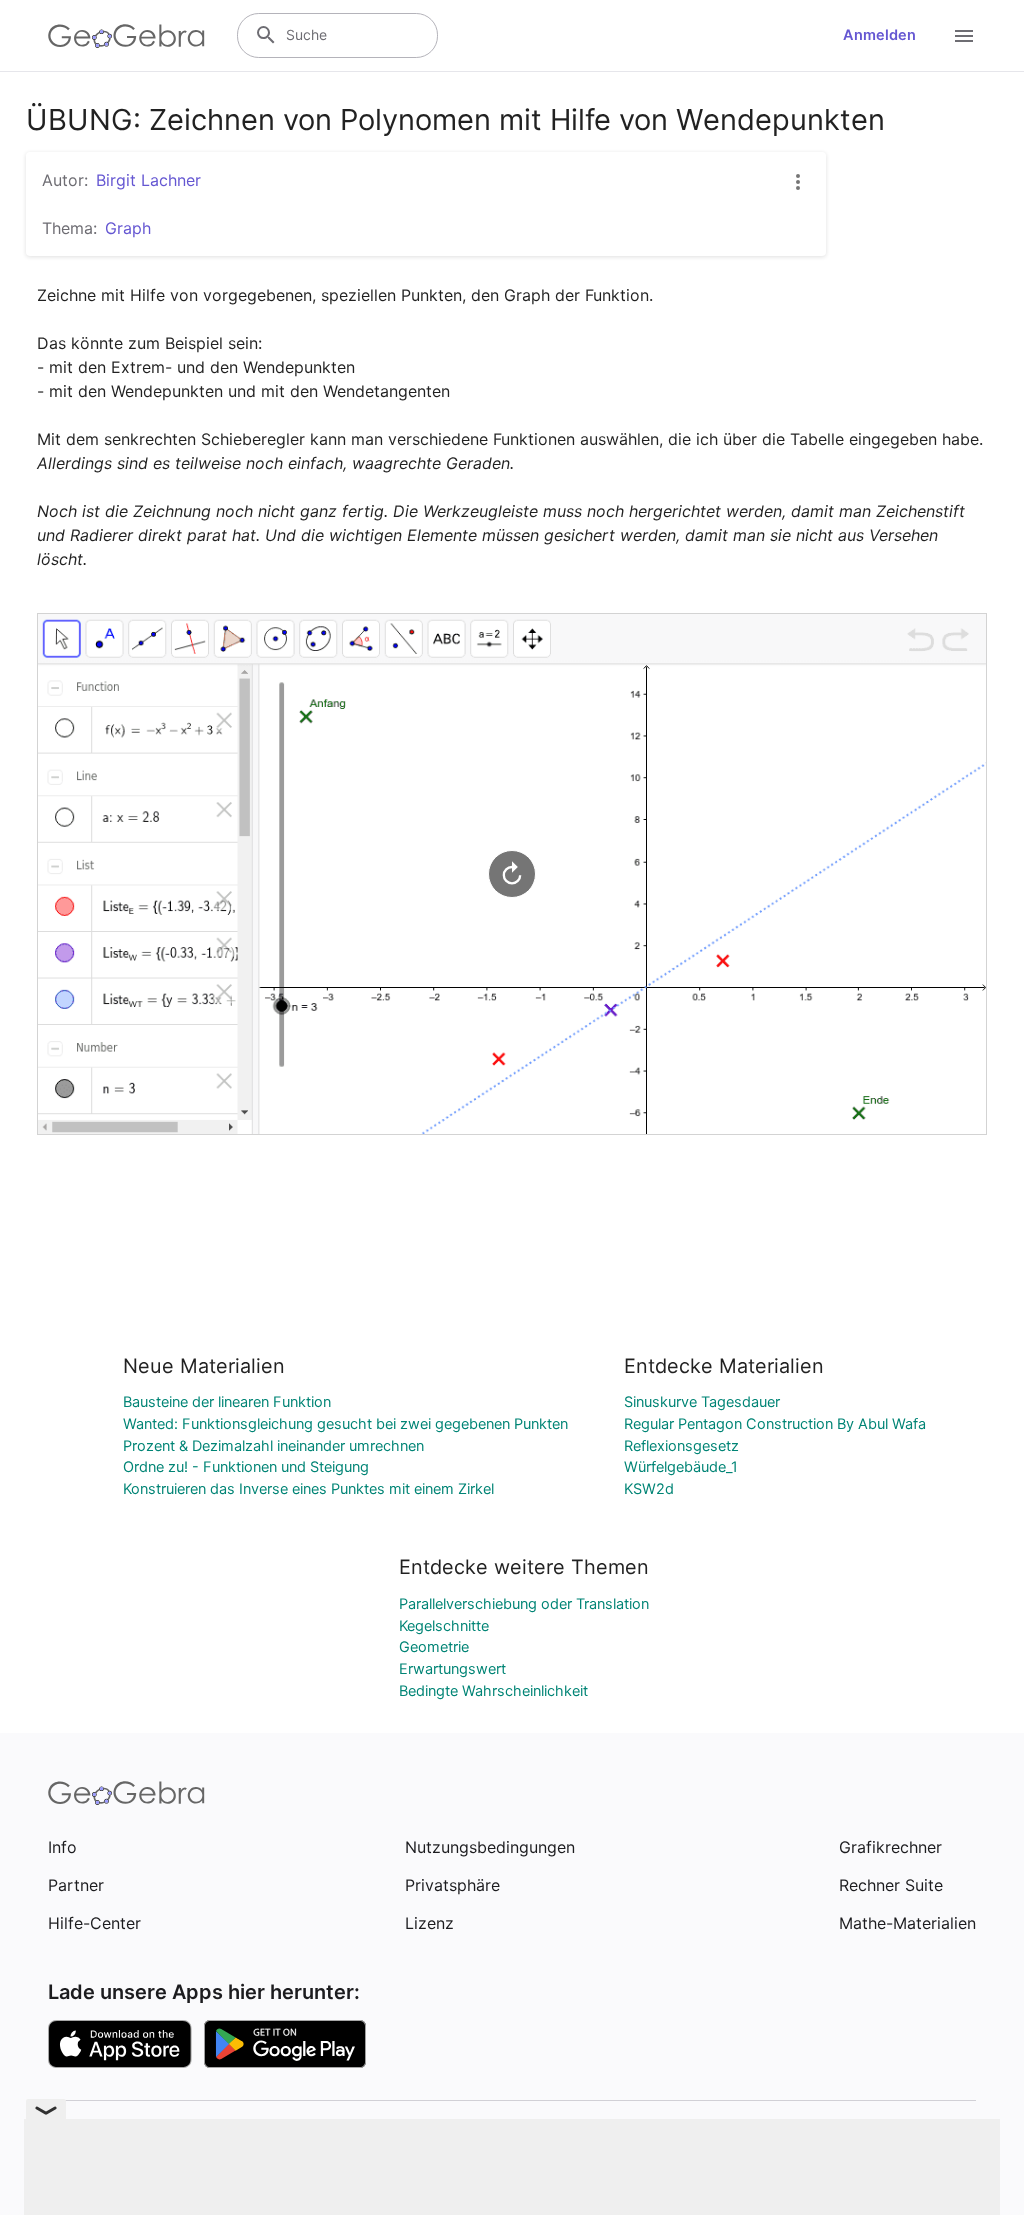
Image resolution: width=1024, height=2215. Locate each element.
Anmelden (879, 35)
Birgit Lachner (148, 180)
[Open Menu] (964, 36)
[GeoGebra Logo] (126, 36)
